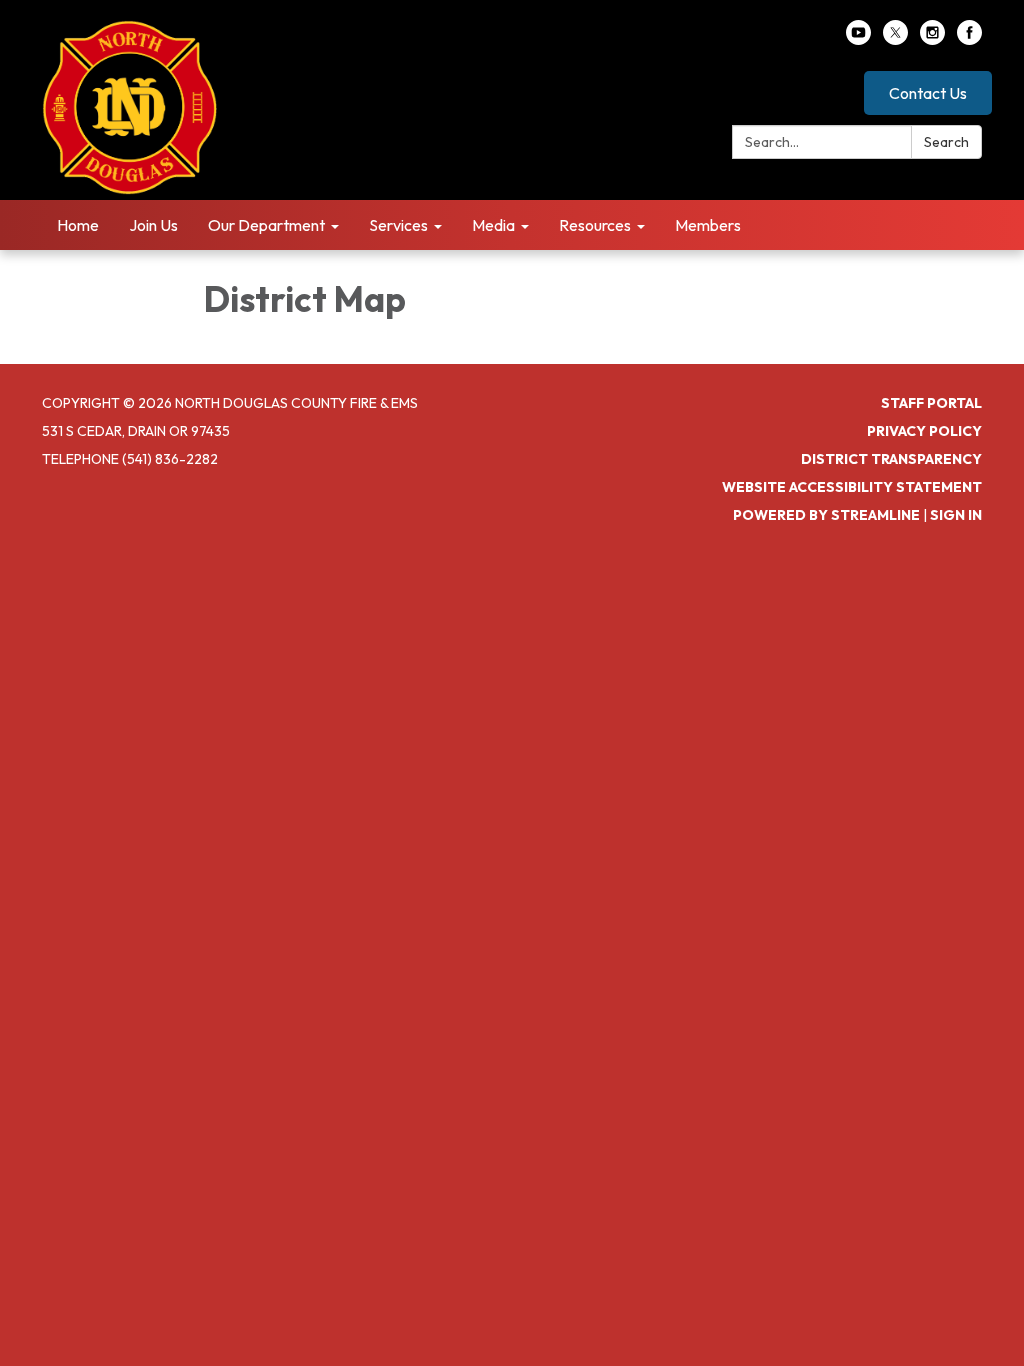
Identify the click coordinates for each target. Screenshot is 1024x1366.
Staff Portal (931, 403)
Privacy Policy (924, 431)
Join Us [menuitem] (153, 225)
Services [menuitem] (398, 225)
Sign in (956, 515)
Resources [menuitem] (595, 225)
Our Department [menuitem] (266, 225)
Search (946, 142)
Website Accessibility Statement (852, 487)
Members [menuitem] (708, 225)
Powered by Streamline (826, 515)
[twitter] (895, 39)
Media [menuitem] (493, 225)
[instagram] (932, 39)
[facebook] (969, 39)
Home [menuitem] (78, 225)
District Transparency (891, 459)
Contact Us (928, 93)
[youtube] (858, 39)
